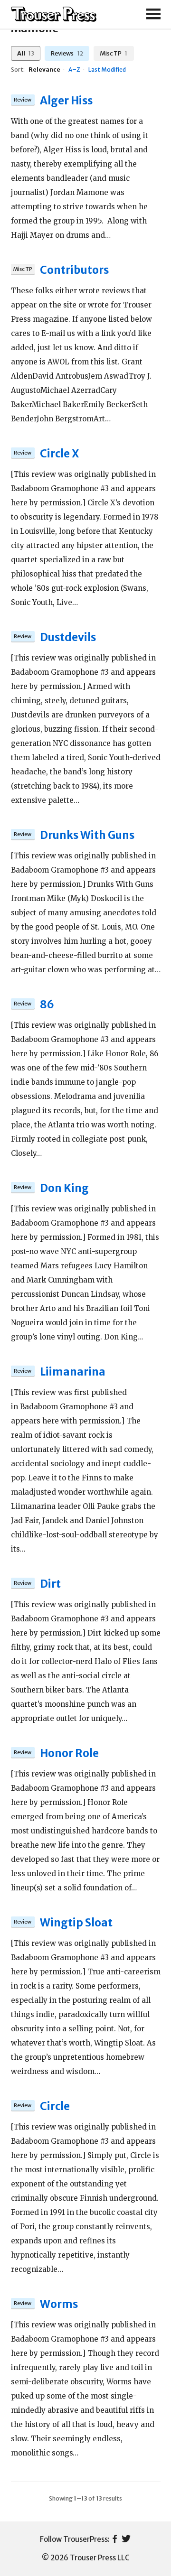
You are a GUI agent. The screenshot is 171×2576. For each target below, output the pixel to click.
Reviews (67, 53)
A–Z (74, 70)
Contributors (74, 270)
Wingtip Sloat (76, 1923)
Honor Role (69, 1753)
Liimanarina (73, 1372)
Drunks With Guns (87, 835)
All (26, 53)
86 (47, 1004)
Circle (55, 2106)
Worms (59, 2304)
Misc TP (114, 53)
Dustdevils (68, 637)
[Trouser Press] (54, 14)
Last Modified (107, 70)
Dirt (50, 1584)
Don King (64, 1188)
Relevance (44, 70)
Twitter (126, 2539)
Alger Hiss (66, 101)
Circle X (59, 454)
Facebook (115, 2539)
